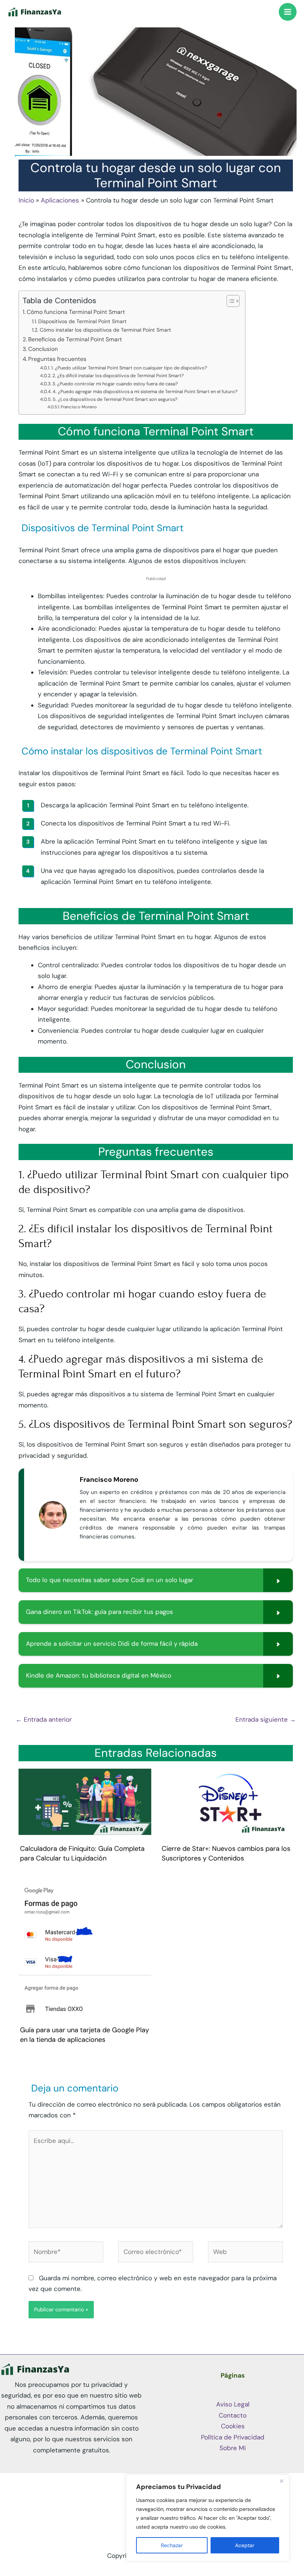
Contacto (233, 2415)
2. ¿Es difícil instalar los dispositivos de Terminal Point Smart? (118, 376)
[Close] (281, 2481)
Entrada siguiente (266, 1719)
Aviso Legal (233, 2404)
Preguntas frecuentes (57, 359)
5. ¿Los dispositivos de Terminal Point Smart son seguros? (115, 399)
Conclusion (43, 349)
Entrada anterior (44, 1719)
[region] (208, 2518)
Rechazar (172, 2545)
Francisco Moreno (79, 407)
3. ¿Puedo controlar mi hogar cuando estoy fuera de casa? (115, 384)
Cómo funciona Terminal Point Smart (76, 312)
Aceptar (245, 2545)
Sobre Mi (233, 2448)
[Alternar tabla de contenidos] (229, 301)
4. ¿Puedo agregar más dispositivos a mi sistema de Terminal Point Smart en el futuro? (145, 391)
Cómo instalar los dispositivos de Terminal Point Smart (105, 330)
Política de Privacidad (233, 2437)
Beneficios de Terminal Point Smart (75, 339)
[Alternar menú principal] (288, 12)
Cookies (233, 2426)
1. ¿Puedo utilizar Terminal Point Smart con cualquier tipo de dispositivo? (129, 368)
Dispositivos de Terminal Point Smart (82, 321)
